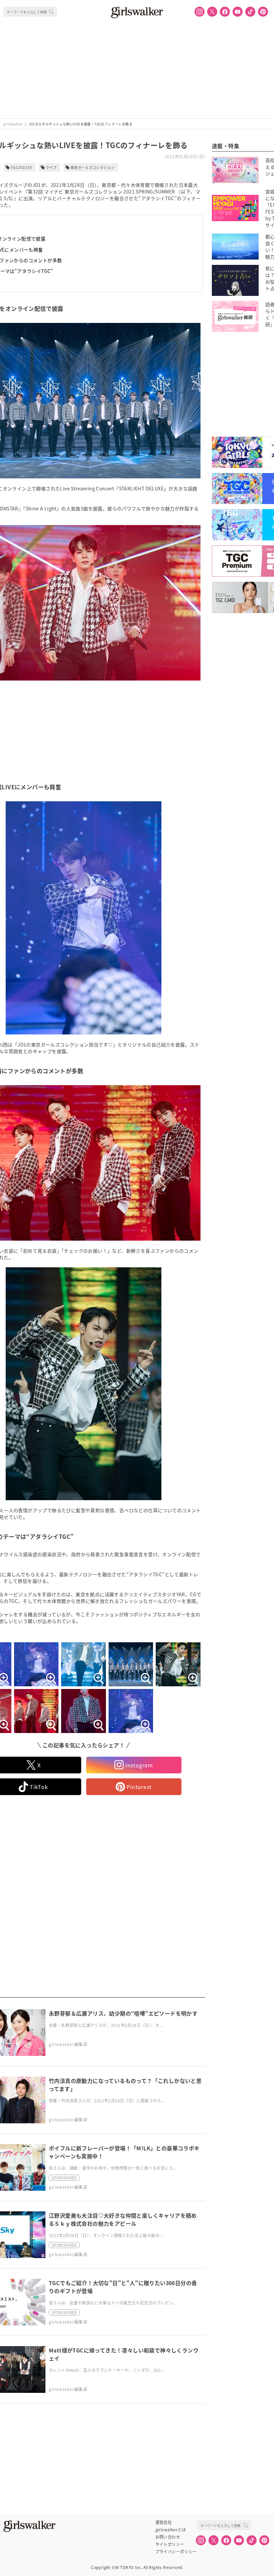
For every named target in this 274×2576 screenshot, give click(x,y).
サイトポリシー (170, 2544)
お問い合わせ (168, 2537)
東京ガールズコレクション (93, 167)
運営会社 (164, 2522)
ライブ (51, 167)
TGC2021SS (21, 167)
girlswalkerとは (171, 2530)
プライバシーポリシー (176, 2552)
